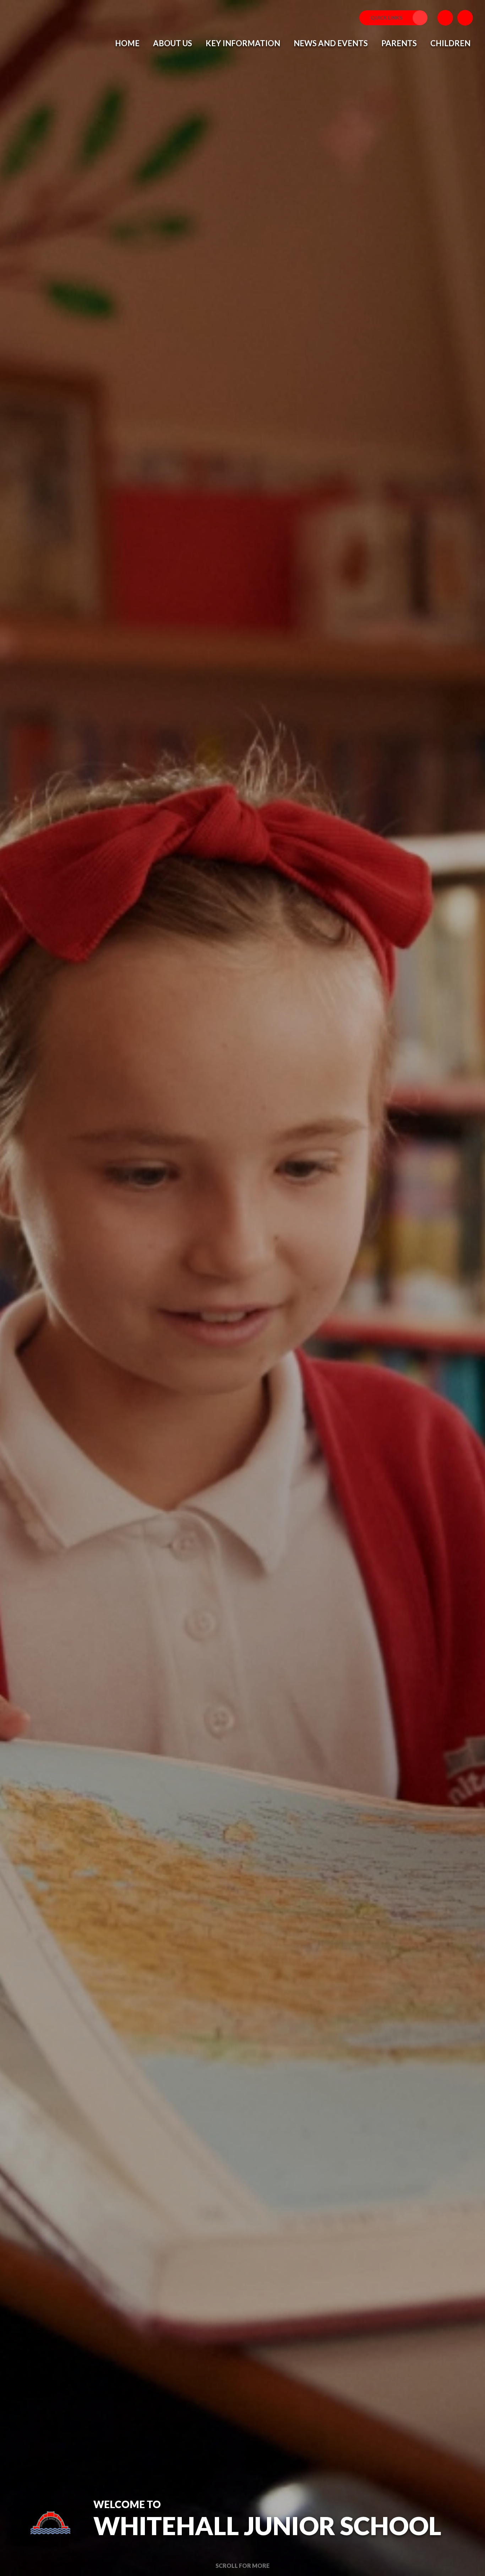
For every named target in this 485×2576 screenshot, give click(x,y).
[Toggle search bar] (465, 18)
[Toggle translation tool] (445, 18)
